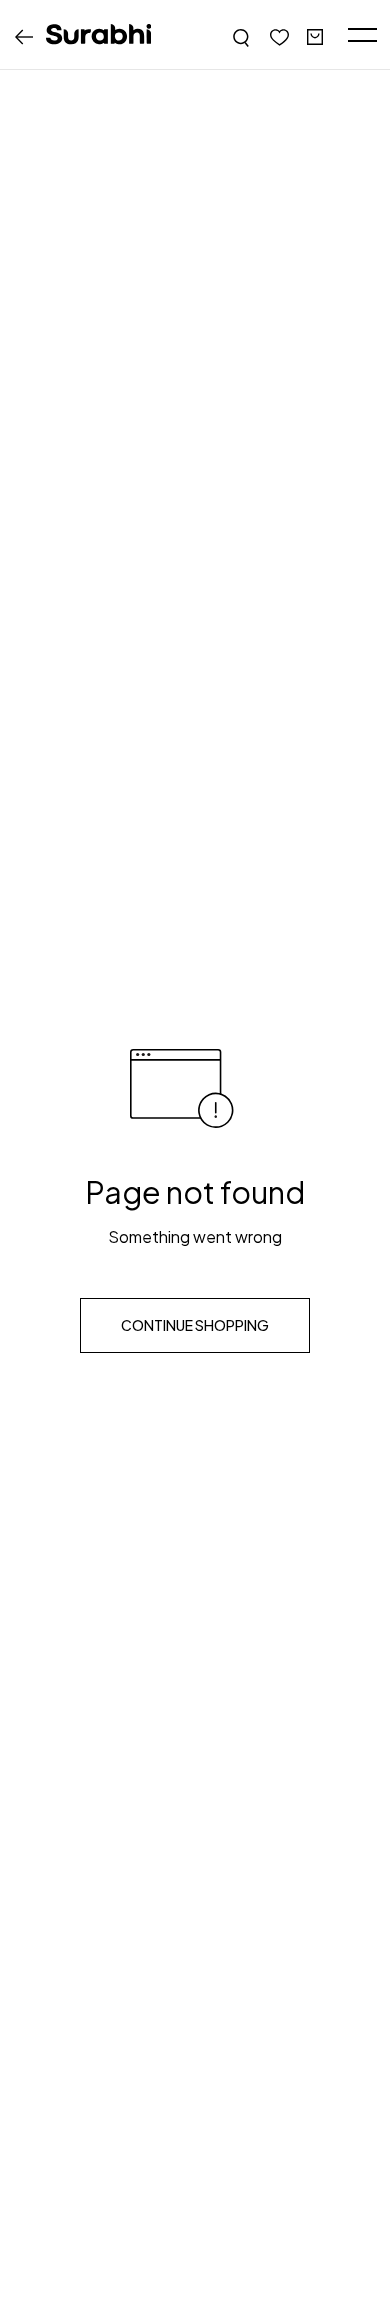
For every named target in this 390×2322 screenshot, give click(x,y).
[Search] (242, 35)
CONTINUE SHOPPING (195, 1325)
